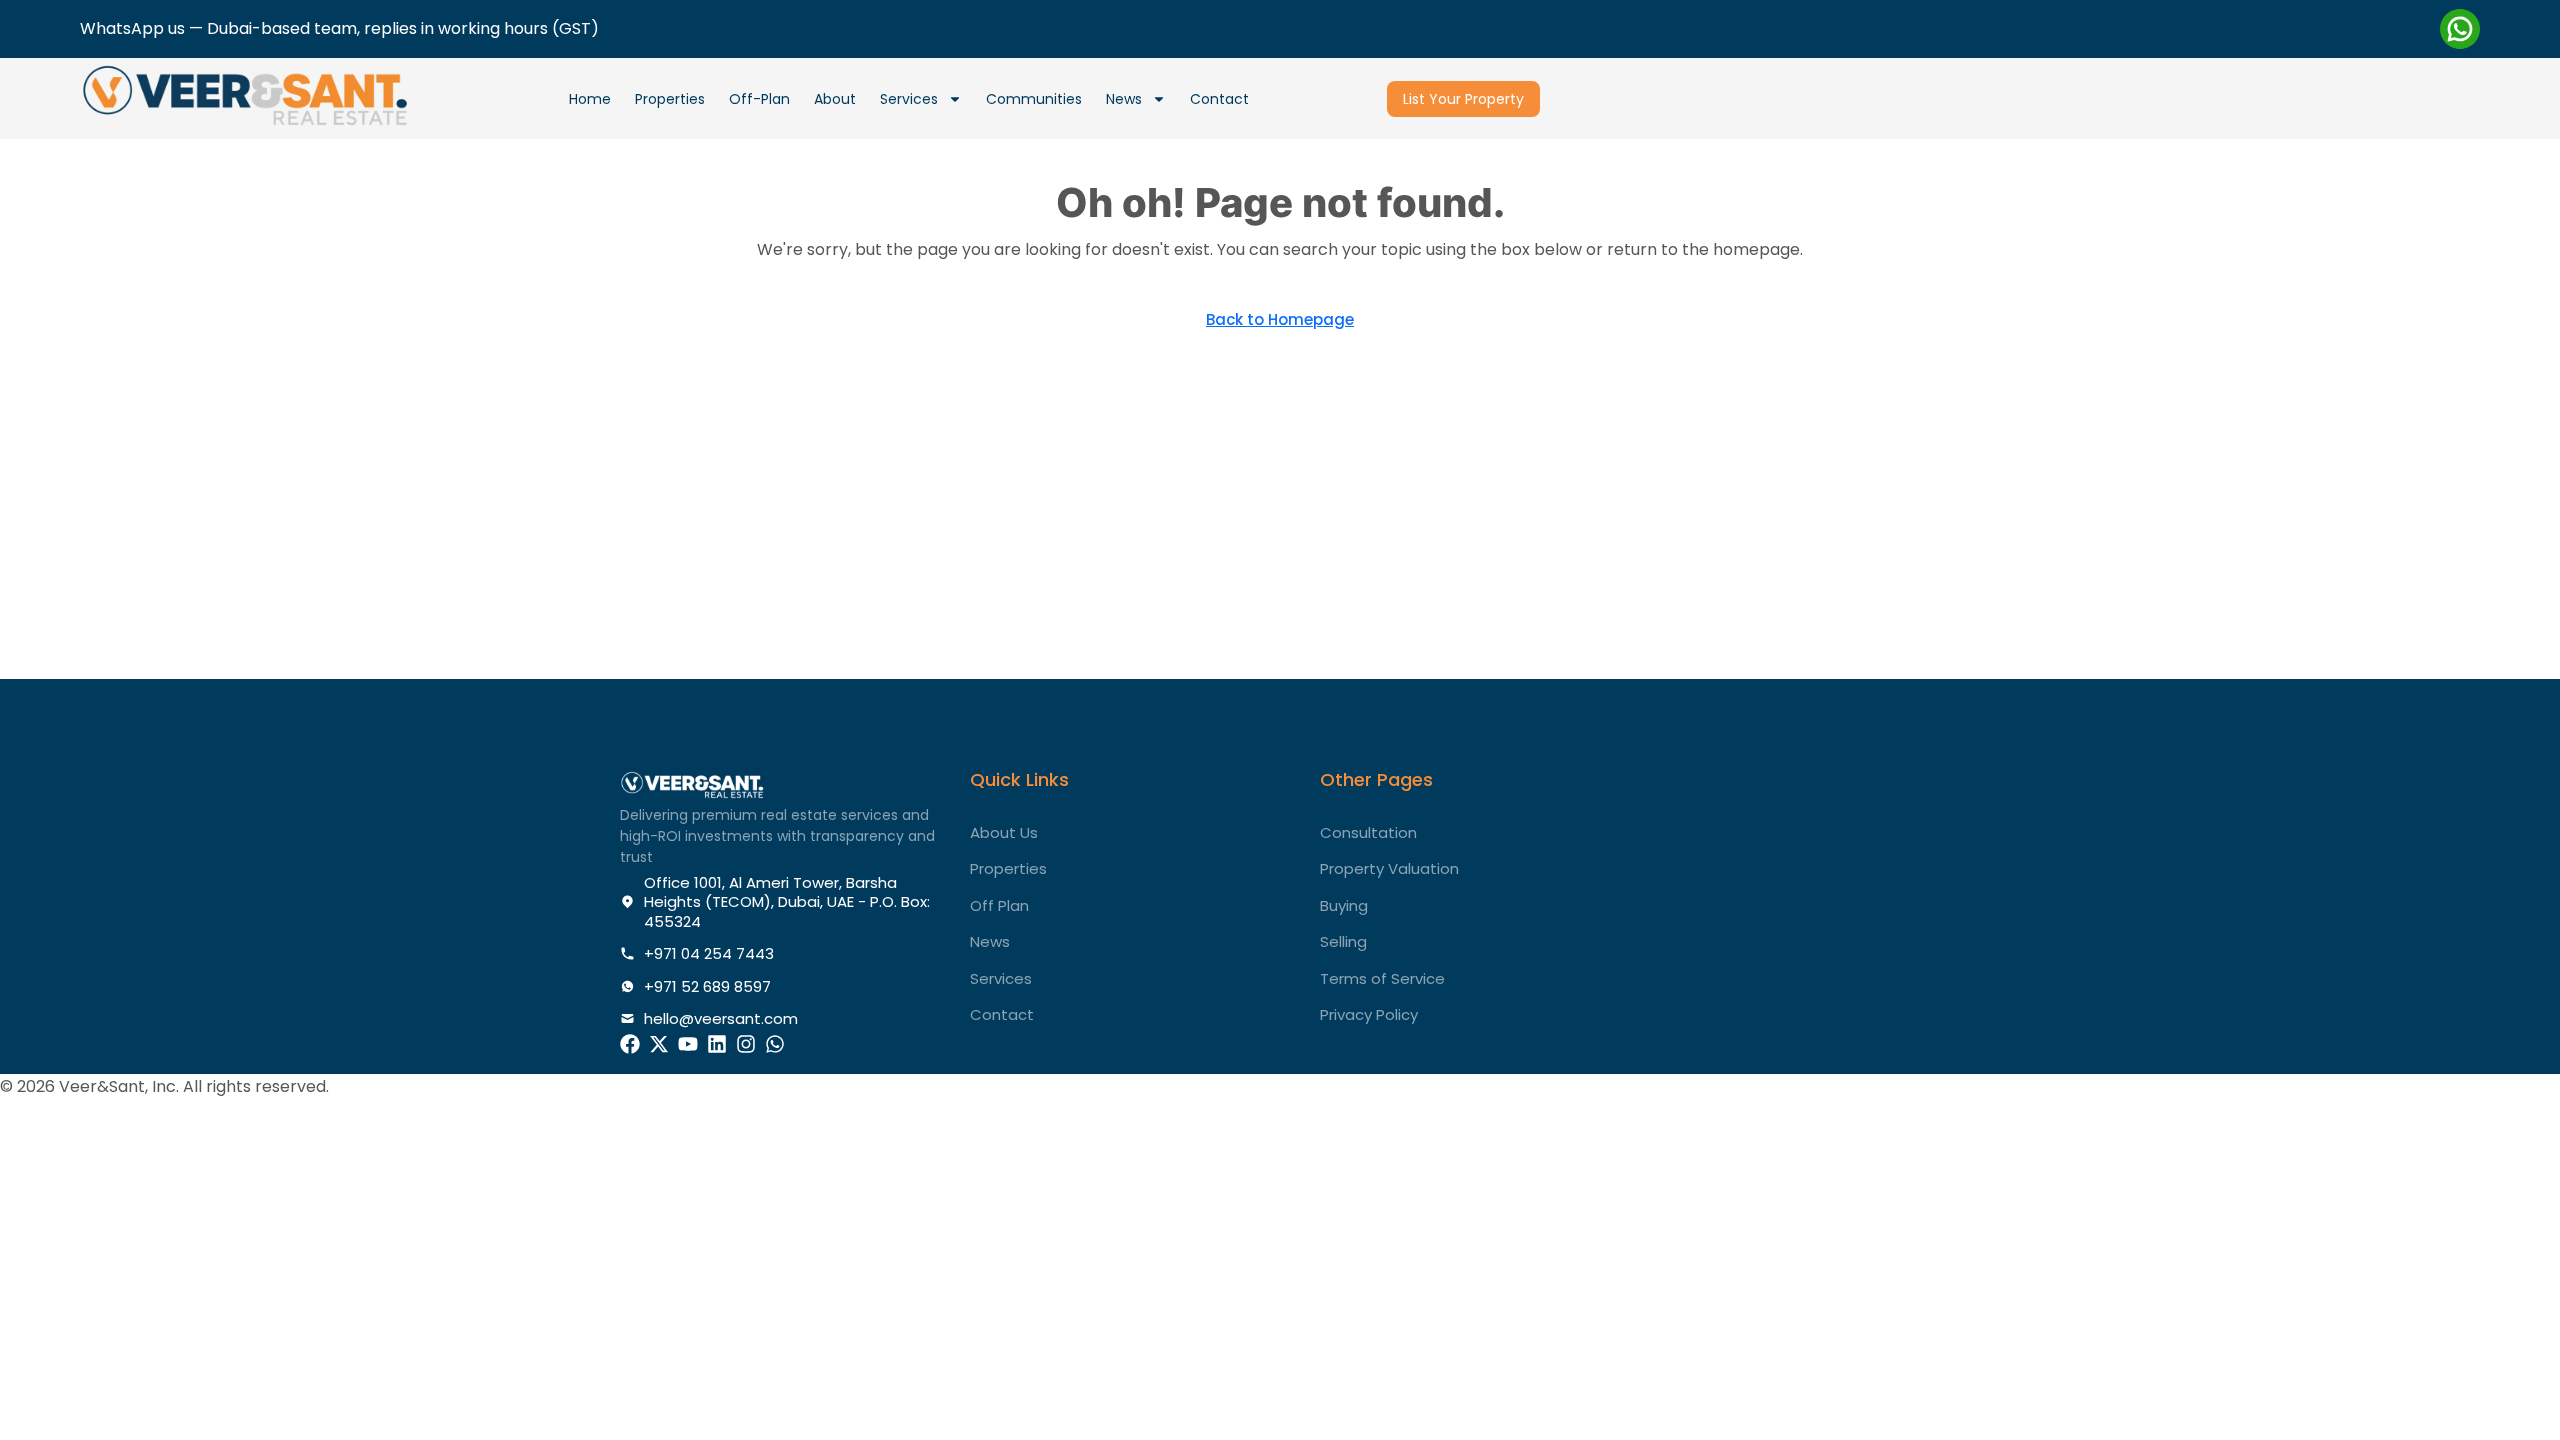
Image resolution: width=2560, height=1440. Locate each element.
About (835, 99)
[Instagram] (746, 1044)
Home (590, 99)
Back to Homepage (1280, 319)
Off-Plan (759, 99)
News (1124, 99)
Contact (1219, 99)
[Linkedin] (717, 1044)
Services (909, 99)
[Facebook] (630, 1044)
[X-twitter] (659, 1044)
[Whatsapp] (775, 1044)
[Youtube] (688, 1044)
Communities (1034, 99)
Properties (670, 99)
